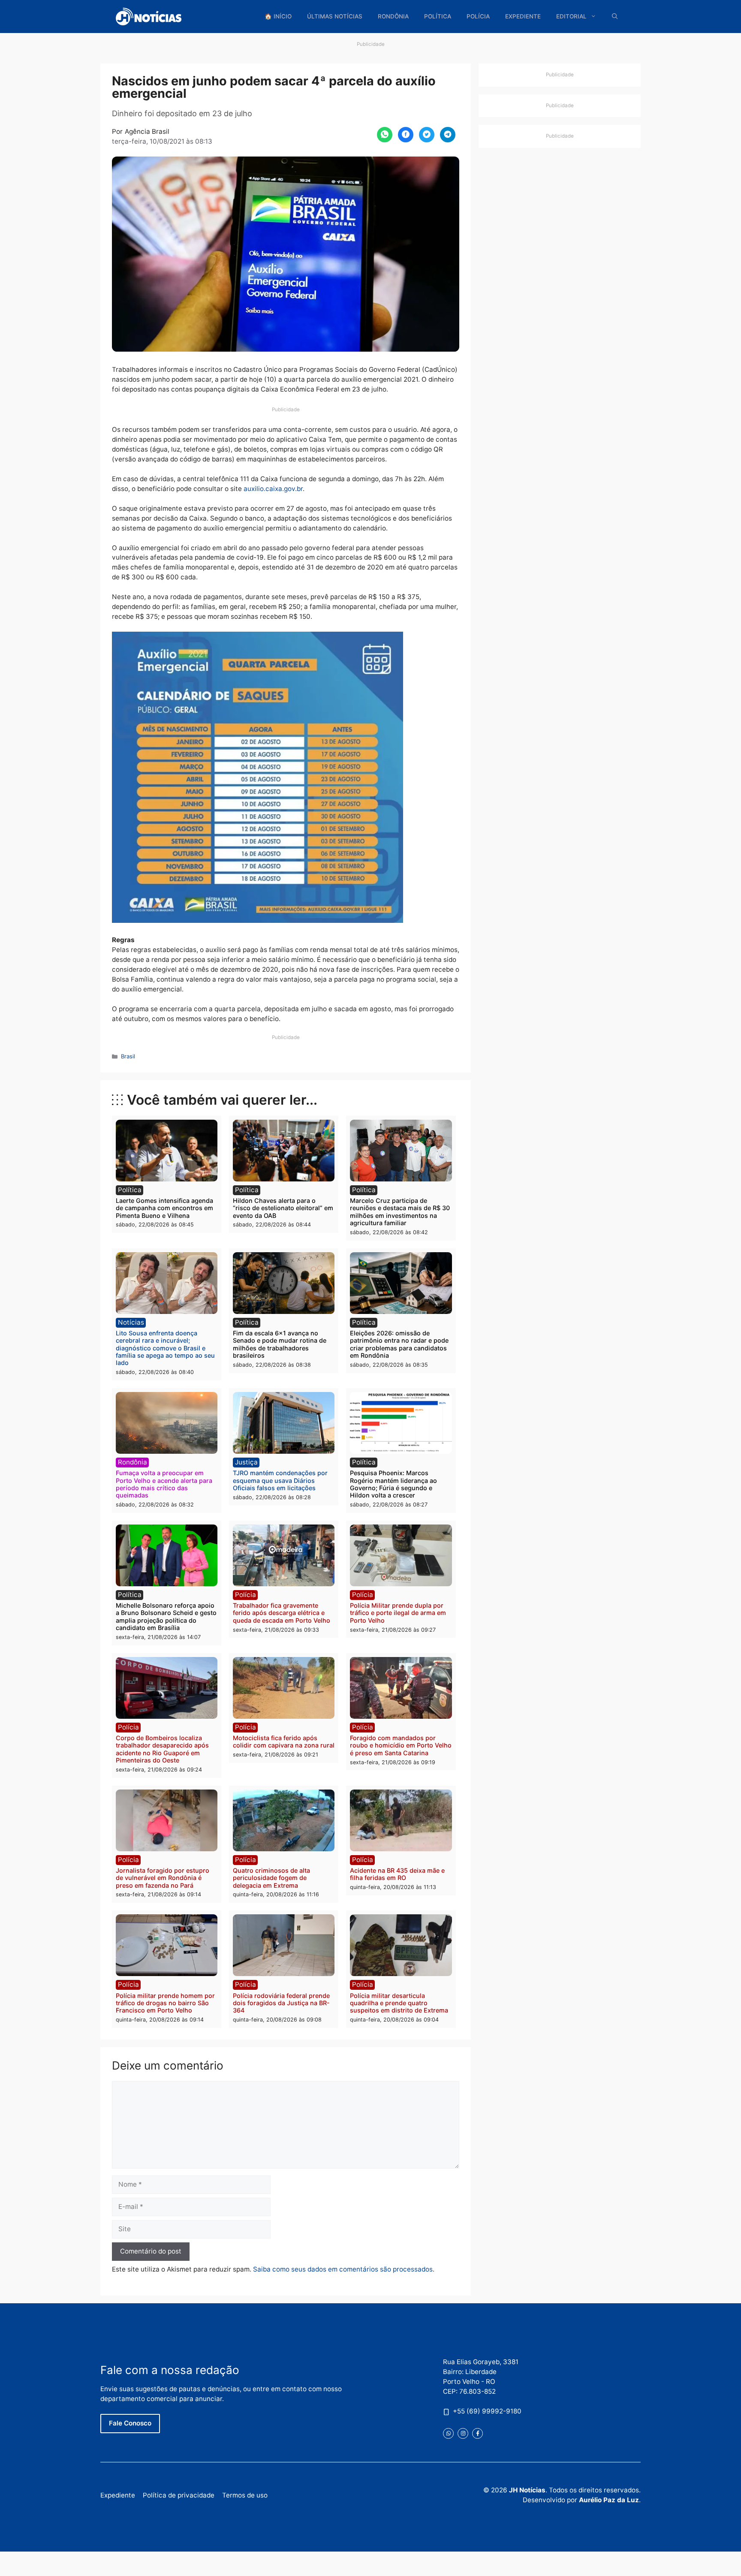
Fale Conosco (130, 2423)
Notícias (131, 1322)
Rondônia (393, 16)
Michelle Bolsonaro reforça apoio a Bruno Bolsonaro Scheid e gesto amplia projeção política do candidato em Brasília (166, 1616)
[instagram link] (463, 2433)
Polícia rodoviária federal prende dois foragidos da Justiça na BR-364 (281, 2003)
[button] (615, 17)
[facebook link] (477, 2433)
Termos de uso (245, 2495)
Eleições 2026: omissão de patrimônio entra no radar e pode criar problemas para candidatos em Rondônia (399, 1344)
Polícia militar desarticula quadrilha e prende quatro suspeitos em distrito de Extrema (399, 2003)
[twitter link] (448, 2433)
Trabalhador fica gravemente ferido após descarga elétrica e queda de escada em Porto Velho (282, 1613)
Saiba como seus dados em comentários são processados (343, 2269)
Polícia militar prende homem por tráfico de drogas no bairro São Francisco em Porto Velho (165, 2003)
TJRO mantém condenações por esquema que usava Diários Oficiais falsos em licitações (280, 1480)
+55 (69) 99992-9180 (487, 2411)
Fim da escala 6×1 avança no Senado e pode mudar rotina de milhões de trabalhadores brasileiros (280, 1344)
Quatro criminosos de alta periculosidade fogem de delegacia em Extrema (271, 1878)
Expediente (523, 16)
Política (438, 16)
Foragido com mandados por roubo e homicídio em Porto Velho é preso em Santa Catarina (401, 1745)
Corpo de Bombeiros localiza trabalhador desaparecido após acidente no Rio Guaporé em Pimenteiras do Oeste (162, 1749)
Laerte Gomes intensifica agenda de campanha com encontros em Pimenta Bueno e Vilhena (164, 1208)
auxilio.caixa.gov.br (273, 489)
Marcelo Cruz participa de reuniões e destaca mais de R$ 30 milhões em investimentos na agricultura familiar (400, 1212)
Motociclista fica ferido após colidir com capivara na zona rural (284, 1741)
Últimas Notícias (335, 16)
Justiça (246, 1462)
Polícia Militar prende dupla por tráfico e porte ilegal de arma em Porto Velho (398, 1613)
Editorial (571, 16)
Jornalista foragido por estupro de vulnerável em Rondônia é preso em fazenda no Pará (163, 1878)
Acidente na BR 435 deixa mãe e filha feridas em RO (397, 1874)
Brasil (128, 1056)
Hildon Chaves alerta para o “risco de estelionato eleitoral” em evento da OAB (283, 1208)
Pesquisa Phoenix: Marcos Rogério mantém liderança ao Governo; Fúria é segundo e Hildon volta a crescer (393, 1484)
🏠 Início (278, 16)
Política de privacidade (179, 2495)
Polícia (478, 16)
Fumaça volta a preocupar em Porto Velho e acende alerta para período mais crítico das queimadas (164, 1484)
